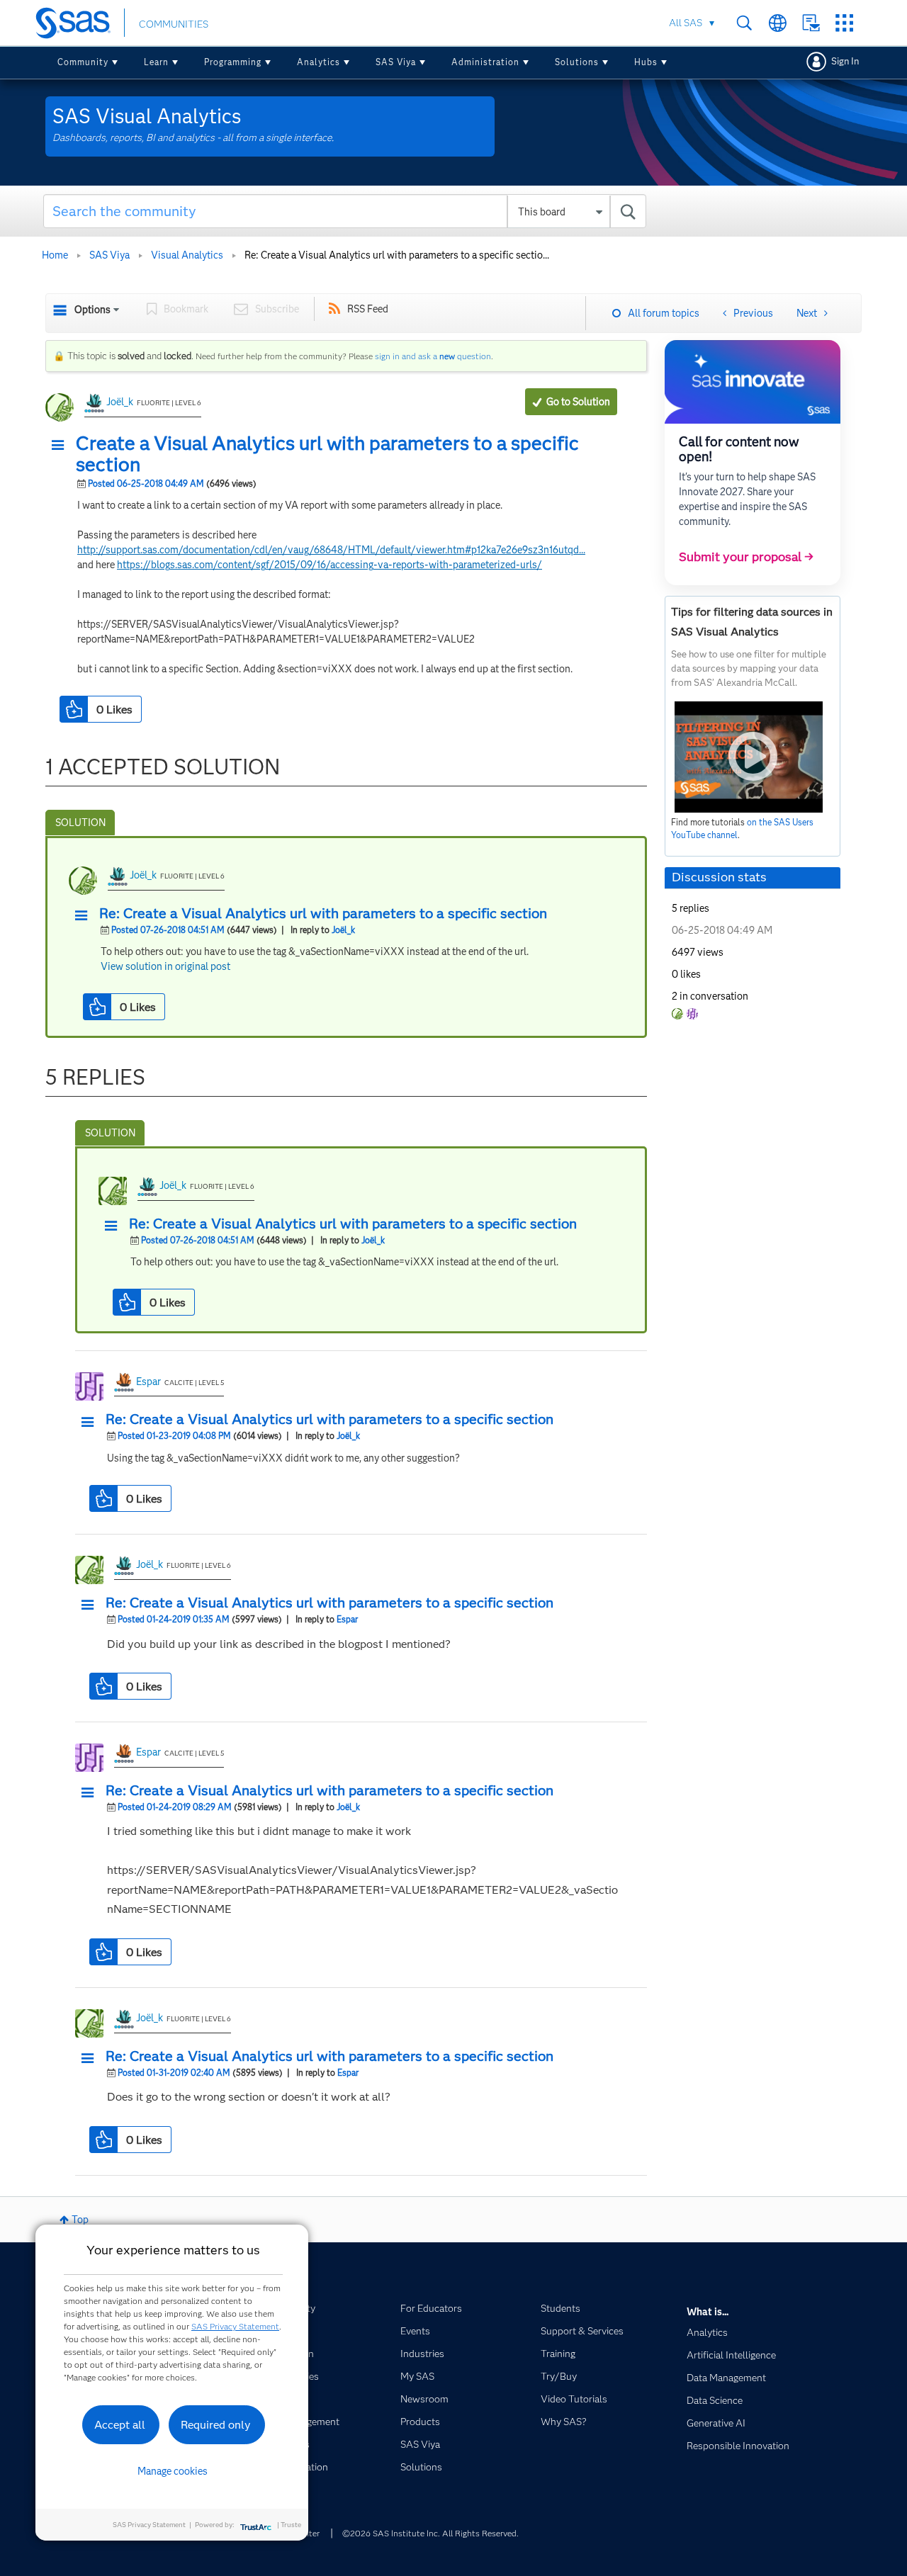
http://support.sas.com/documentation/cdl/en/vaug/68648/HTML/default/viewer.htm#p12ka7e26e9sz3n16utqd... (331, 550)
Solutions (577, 62)
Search (744, 23)
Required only (216, 2425)
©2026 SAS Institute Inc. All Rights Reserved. (430, 2533)
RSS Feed (368, 309)
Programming (233, 62)
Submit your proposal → (746, 557)
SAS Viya (396, 62)
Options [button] (92, 310)
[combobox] (345, 211)
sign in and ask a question (433, 356)
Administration (485, 62)
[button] (62, 446)
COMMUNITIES (174, 24)
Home (55, 255)
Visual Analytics (187, 255)
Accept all (120, 2425)
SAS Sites (844, 23)
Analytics (319, 62)
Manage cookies (173, 2471)
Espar (148, 1382)
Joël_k (120, 402)
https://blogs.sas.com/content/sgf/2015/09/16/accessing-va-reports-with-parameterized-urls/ (329, 565)
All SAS (686, 23)
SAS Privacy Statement (235, 2326)
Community (83, 62)
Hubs (646, 62)
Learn (156, 62)
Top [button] (80, 2220)
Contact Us (811, 23)
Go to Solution (578, 402)
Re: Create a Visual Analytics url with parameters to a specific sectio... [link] (397, 255)
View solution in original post (165, 966)
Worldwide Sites (778, 23)
